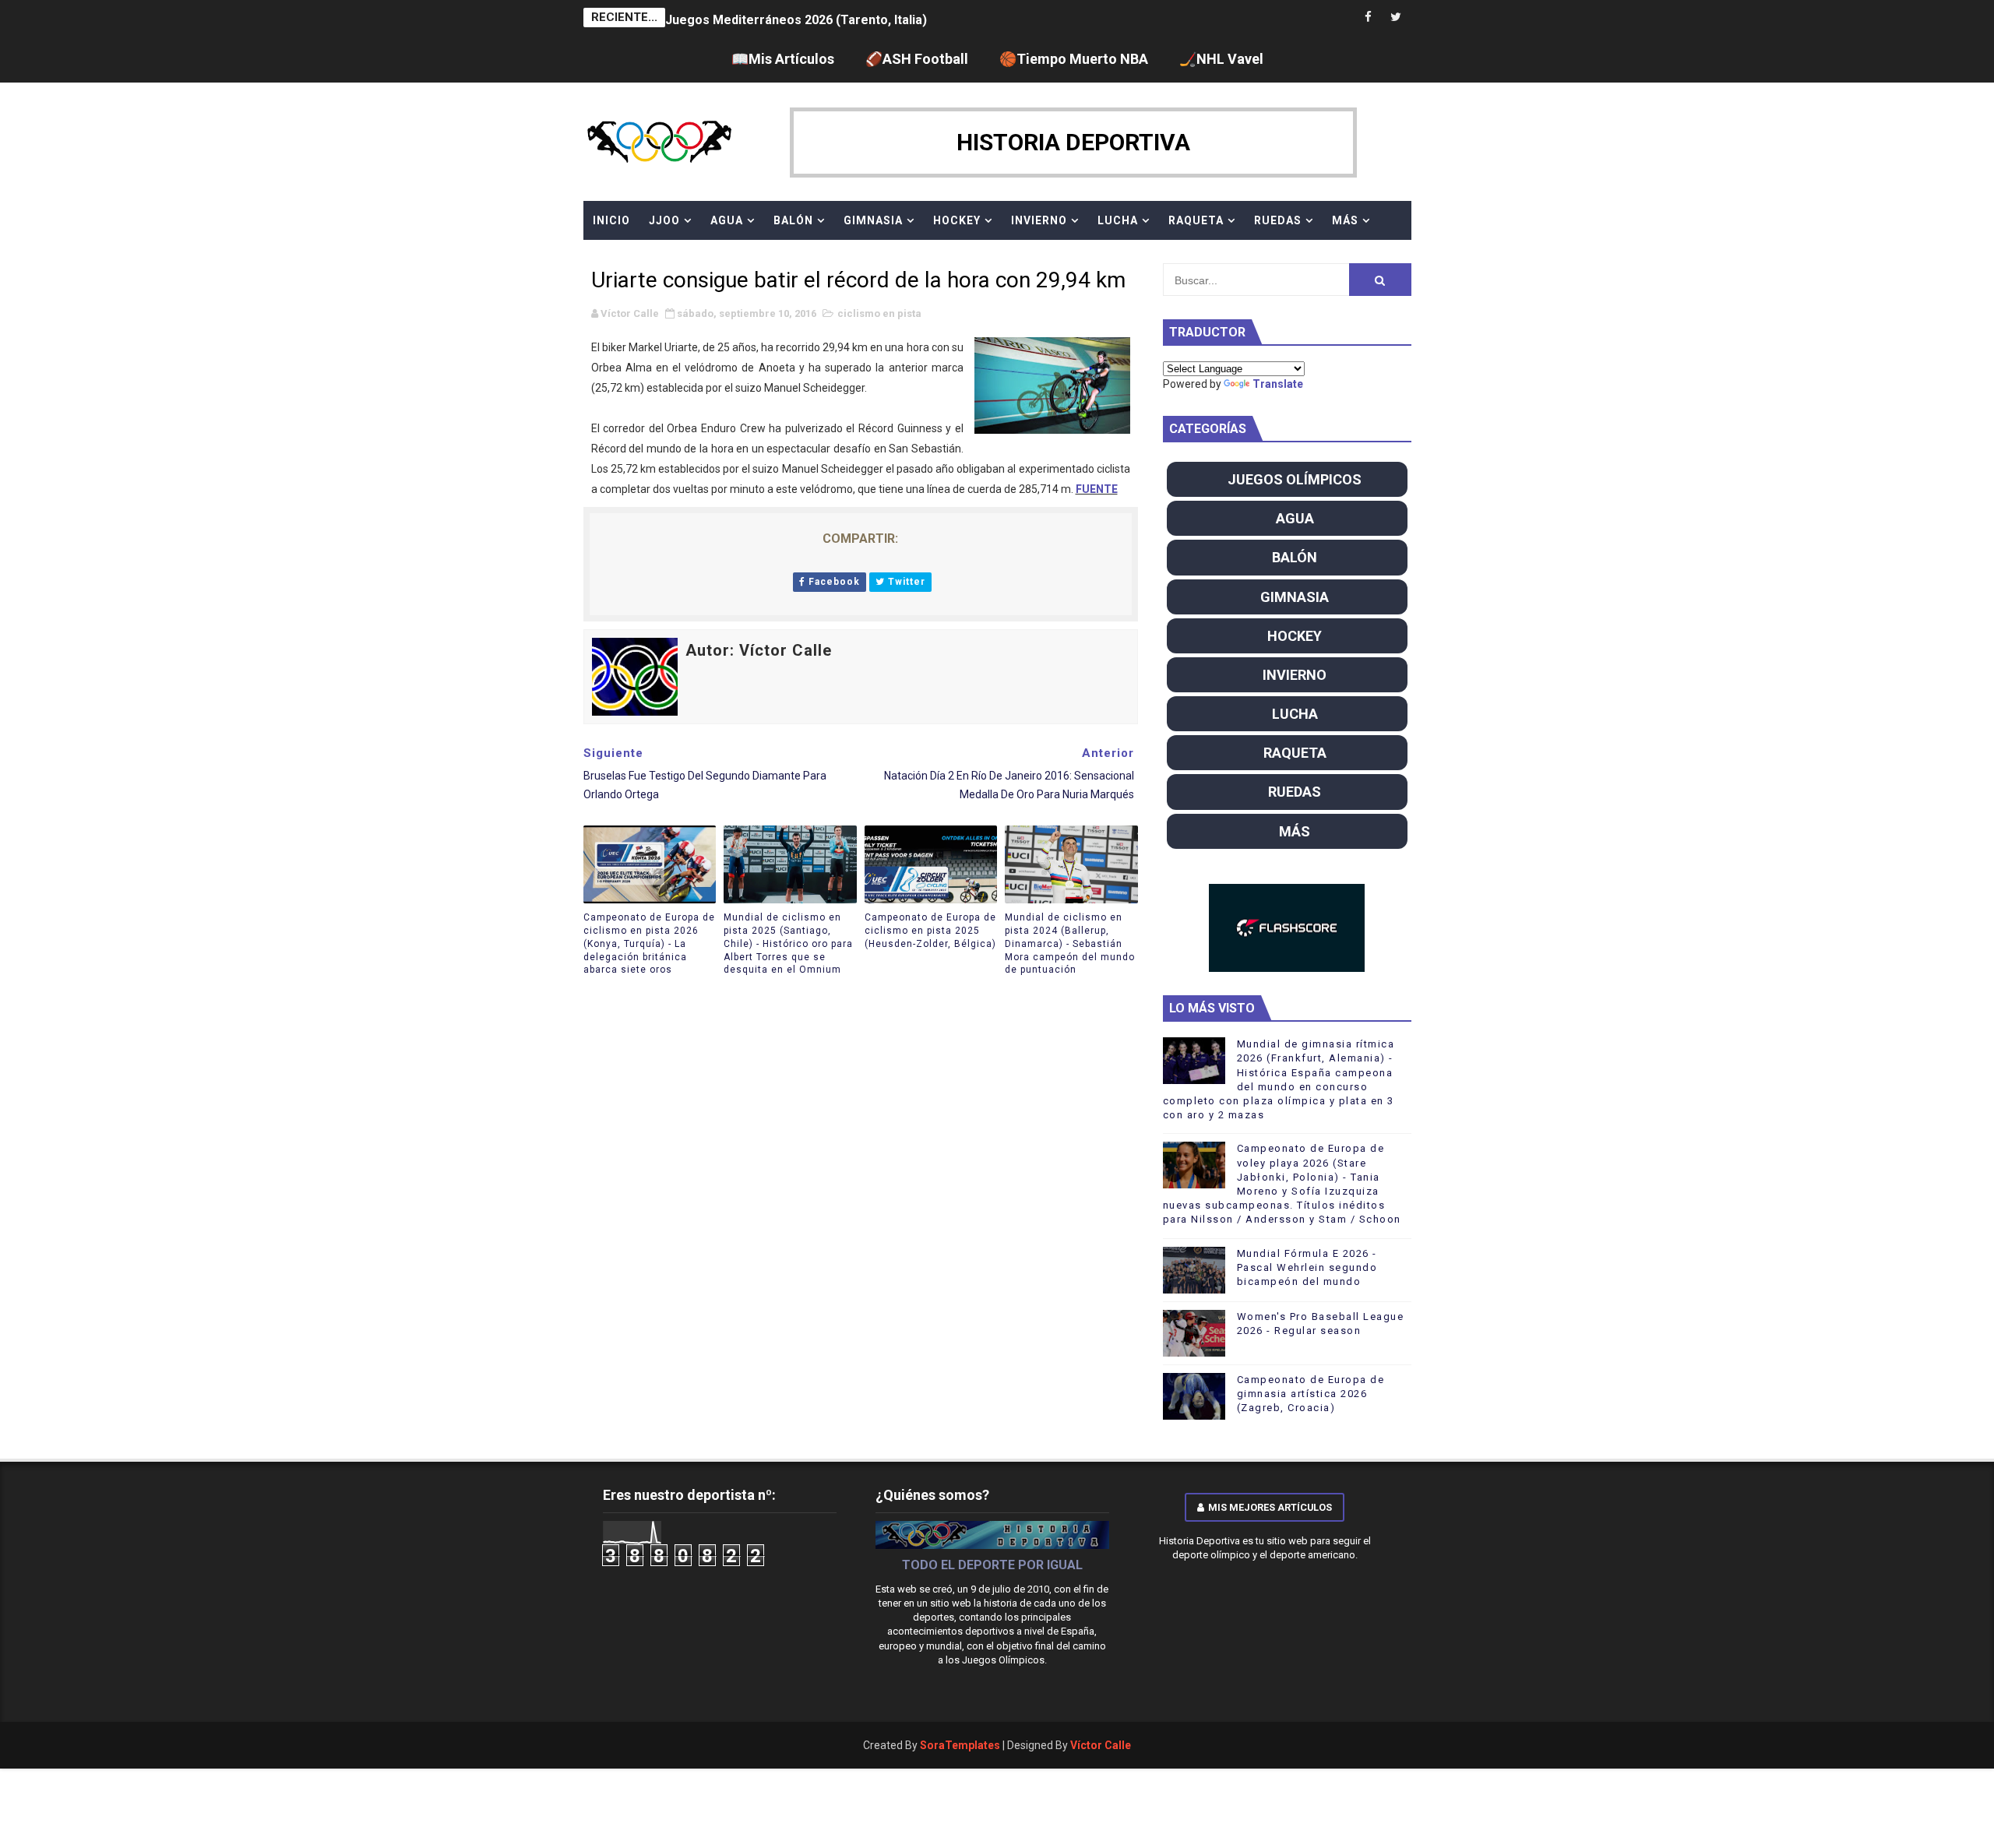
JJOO (664, 220)
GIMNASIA (873, 220)
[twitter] (1396, 18)
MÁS (1345, 220)
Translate (1278, 384)
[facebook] (1369, 18)
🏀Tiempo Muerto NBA (1074, 59)
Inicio (611, 220)
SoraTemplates (960, 1745)
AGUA (727, 220)
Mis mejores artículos (1270, 1507)
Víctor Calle (1101, 1745)
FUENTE (1097, 489)
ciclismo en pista (879, 313)
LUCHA (1118, 220)
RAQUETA (1196, 220)
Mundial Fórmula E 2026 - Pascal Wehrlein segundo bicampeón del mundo (1307, 1267)
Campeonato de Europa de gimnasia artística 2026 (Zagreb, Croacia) (1311, 1394)
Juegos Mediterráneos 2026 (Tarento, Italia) (796, 18)
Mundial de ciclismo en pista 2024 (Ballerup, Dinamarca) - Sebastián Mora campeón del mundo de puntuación (1070, 943)
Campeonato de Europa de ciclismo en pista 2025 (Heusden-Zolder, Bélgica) (930, 931)
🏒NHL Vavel (1221, 59)
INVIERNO (1039, 220)
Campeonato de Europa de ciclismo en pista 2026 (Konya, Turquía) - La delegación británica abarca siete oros (649, 943)
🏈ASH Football (917, 59)
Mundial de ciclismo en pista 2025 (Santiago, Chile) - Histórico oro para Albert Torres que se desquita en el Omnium (788, 943)
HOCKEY (957, 220)
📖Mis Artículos (783, 59)
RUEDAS (1278, 220)
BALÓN (793, 220)
